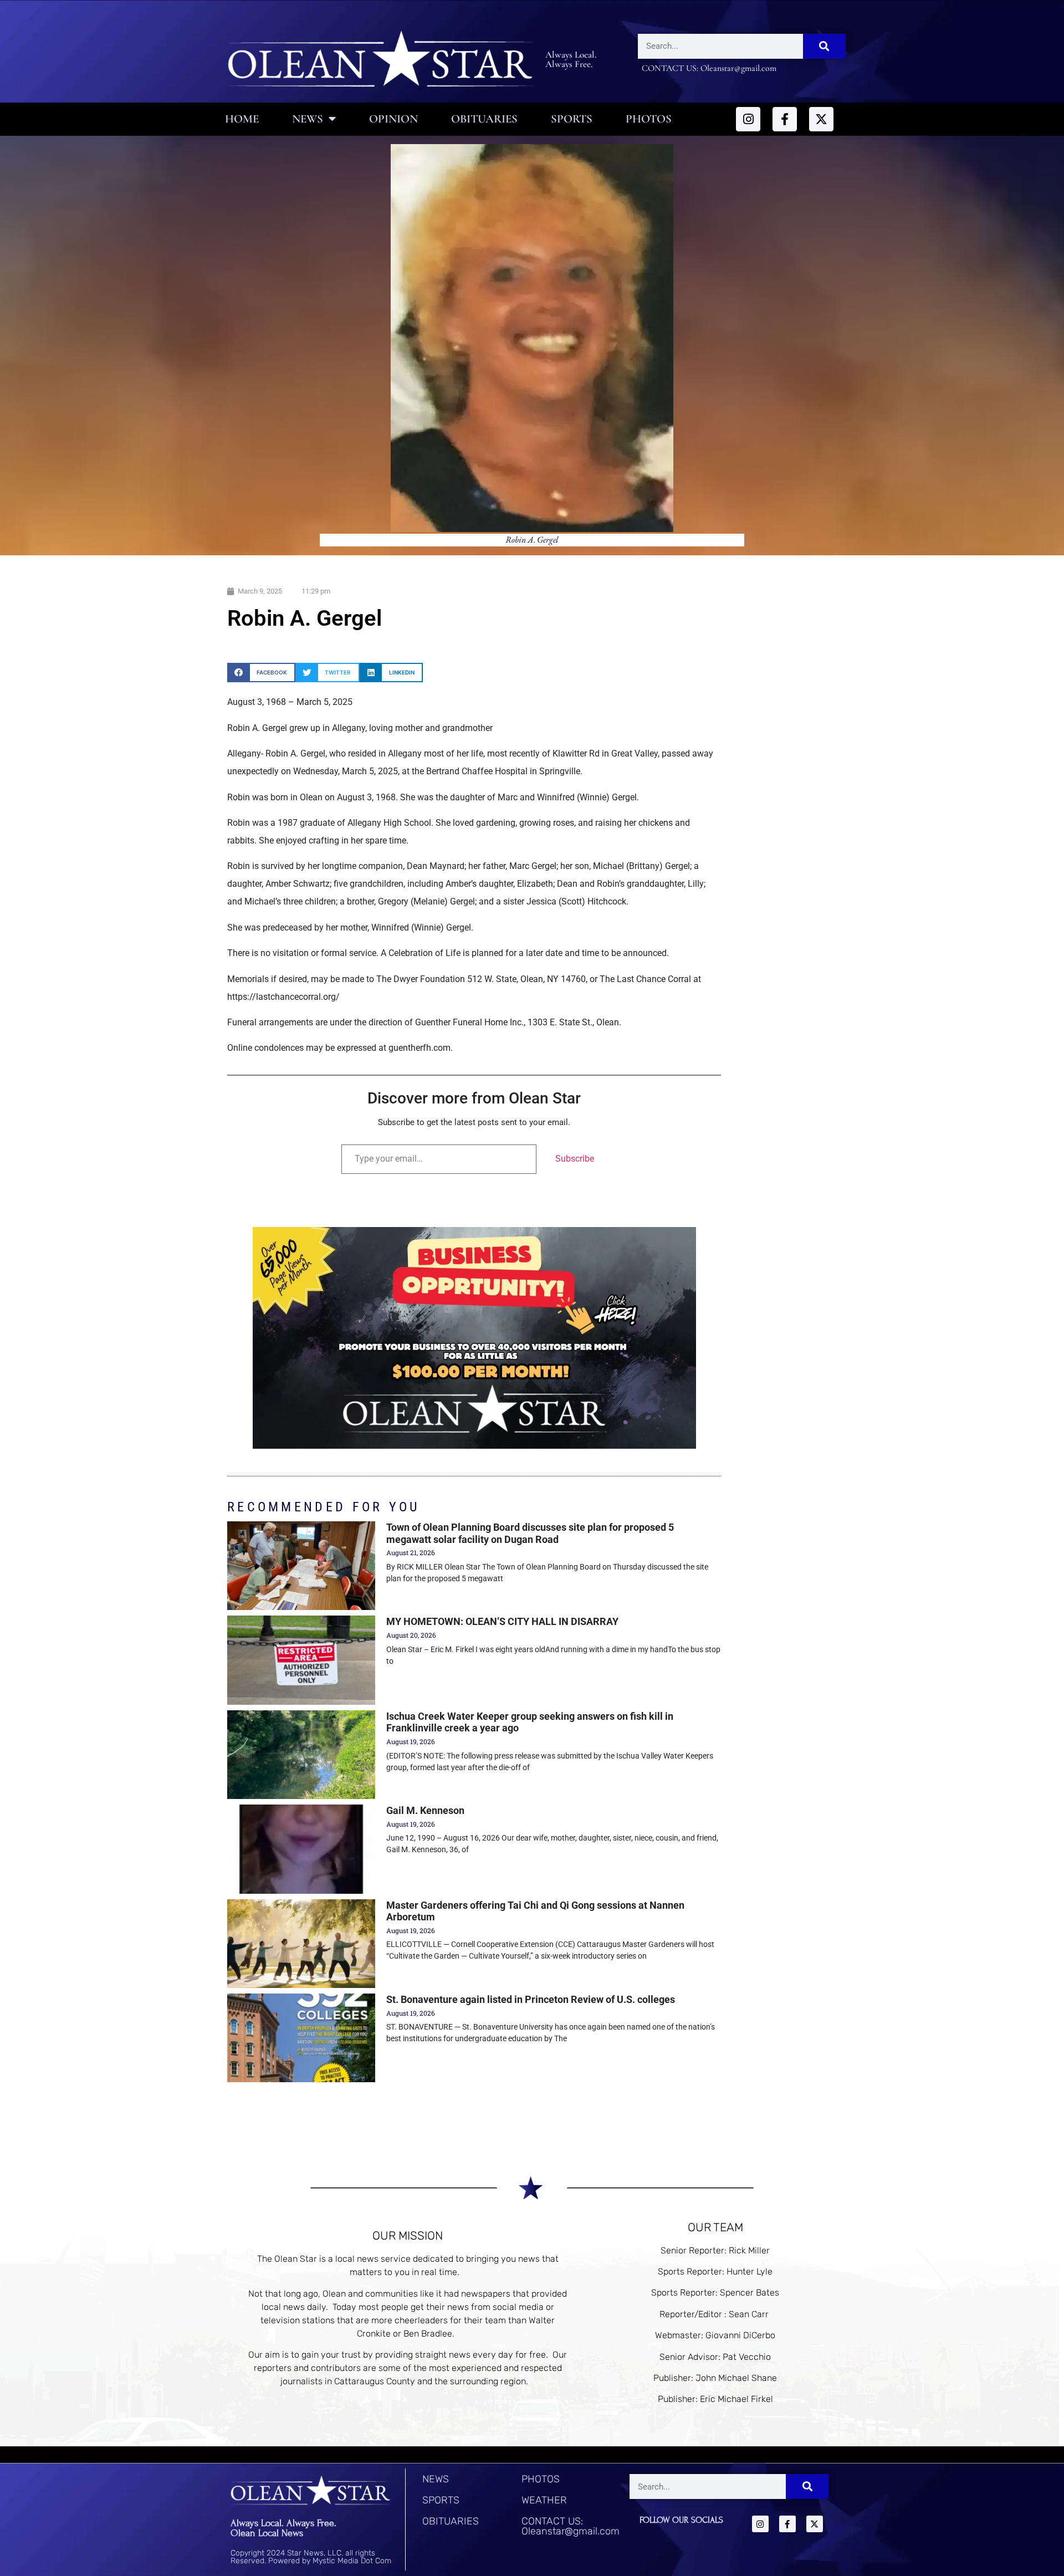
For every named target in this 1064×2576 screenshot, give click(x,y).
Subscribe (575, 1159)
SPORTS (441, 2500)
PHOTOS (541, 2479)
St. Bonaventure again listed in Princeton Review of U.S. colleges (531, 1999)
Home (242, 119)
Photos (649, 119)
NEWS (436, 2479)
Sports (572, 119)
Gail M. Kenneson (425, 1810)
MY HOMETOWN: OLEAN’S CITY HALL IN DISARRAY (502, 1621)
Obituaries (484, 119)
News (308, 119)
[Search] (824, 46)
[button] (261, 673)
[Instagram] (748, 119)
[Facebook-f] (785, 119)
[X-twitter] (821, 119)
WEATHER (544, 2500)
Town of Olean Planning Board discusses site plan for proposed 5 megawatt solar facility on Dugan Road (530, 1533)
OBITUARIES (451, 2521)
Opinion (393, 119)
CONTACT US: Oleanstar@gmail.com (571, 2526)
